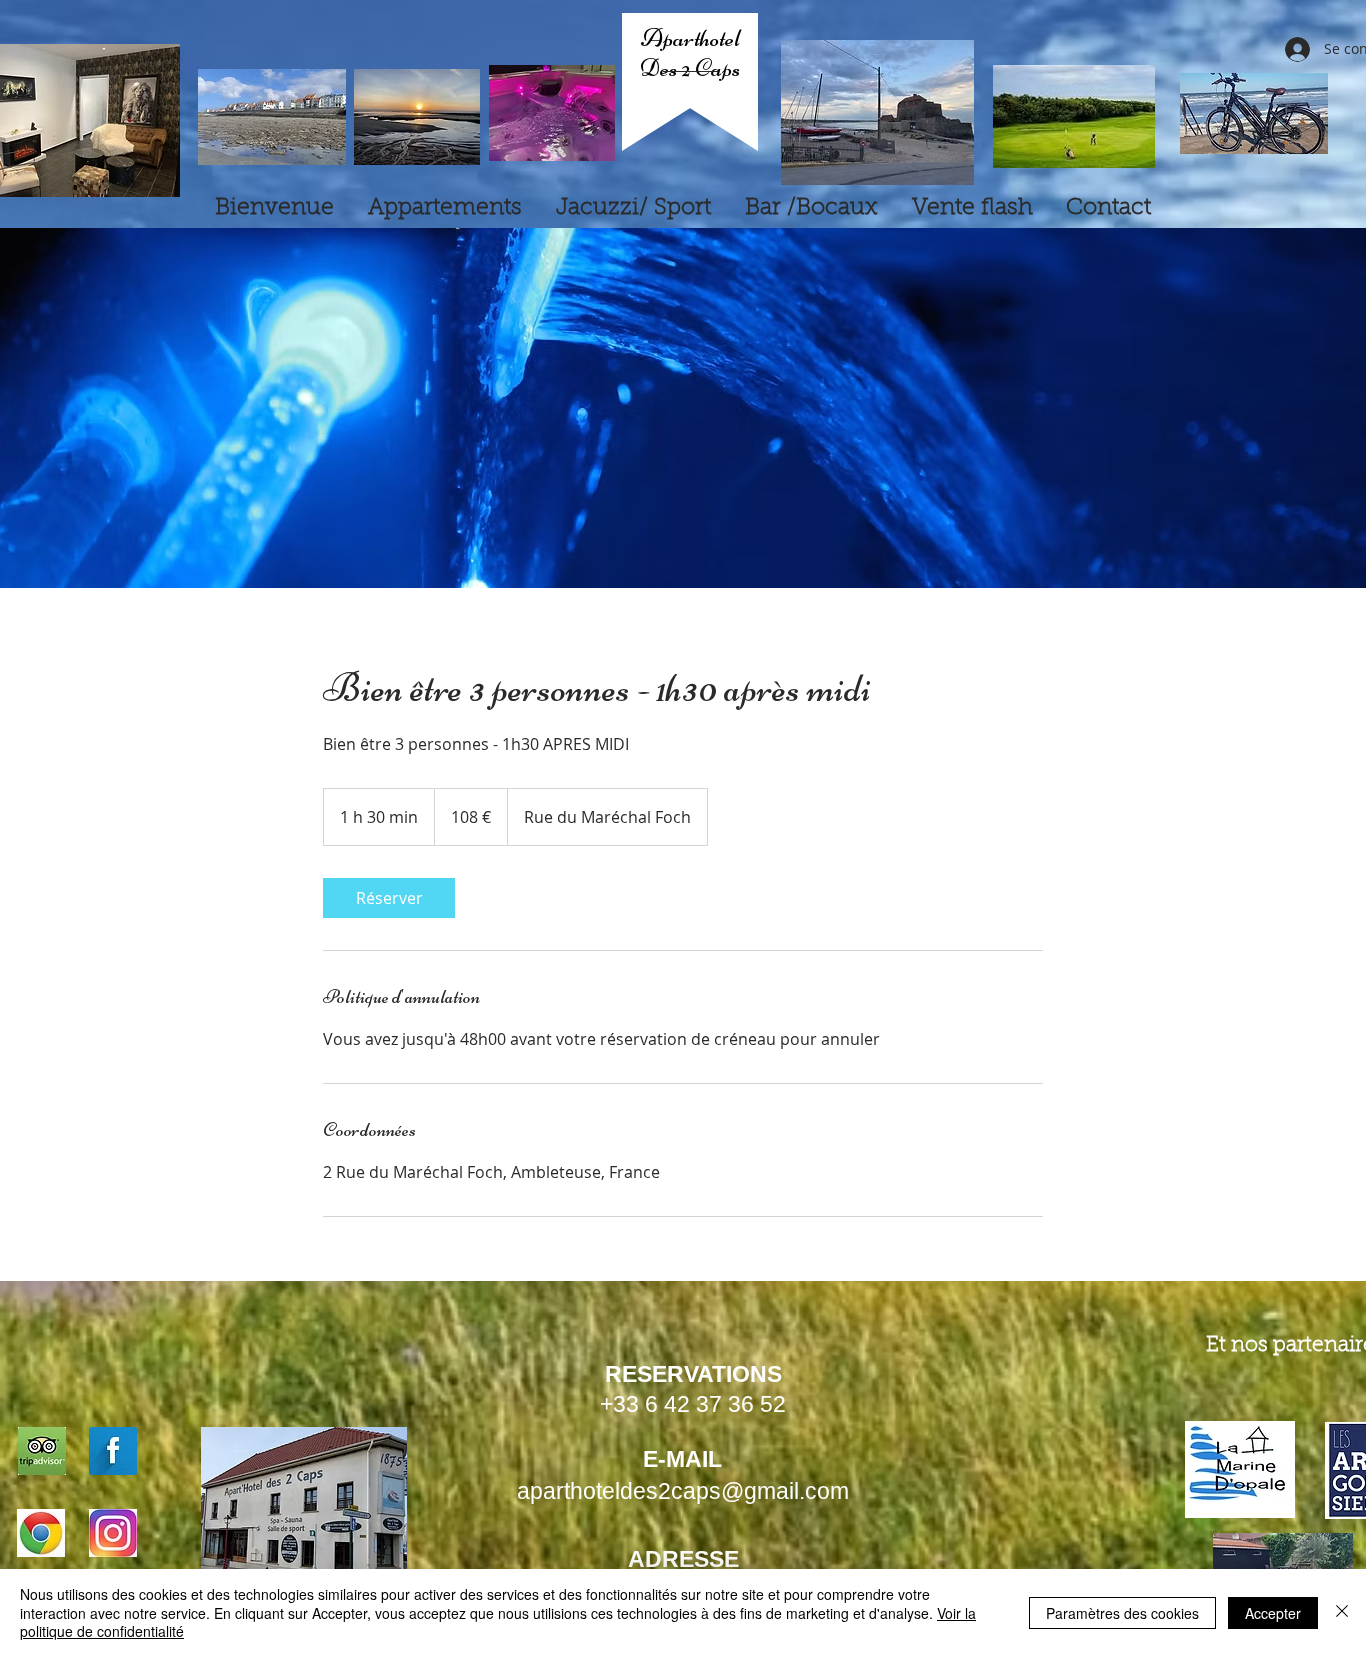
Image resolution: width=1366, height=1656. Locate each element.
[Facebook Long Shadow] (113, 1451)
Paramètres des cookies (1122, 1613)
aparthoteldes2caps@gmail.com (683, 1491)
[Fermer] (1342, 1612)
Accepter (1273, 1613)
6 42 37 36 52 (715, 1404)
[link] (389, 898)
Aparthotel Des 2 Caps (690, 53)
